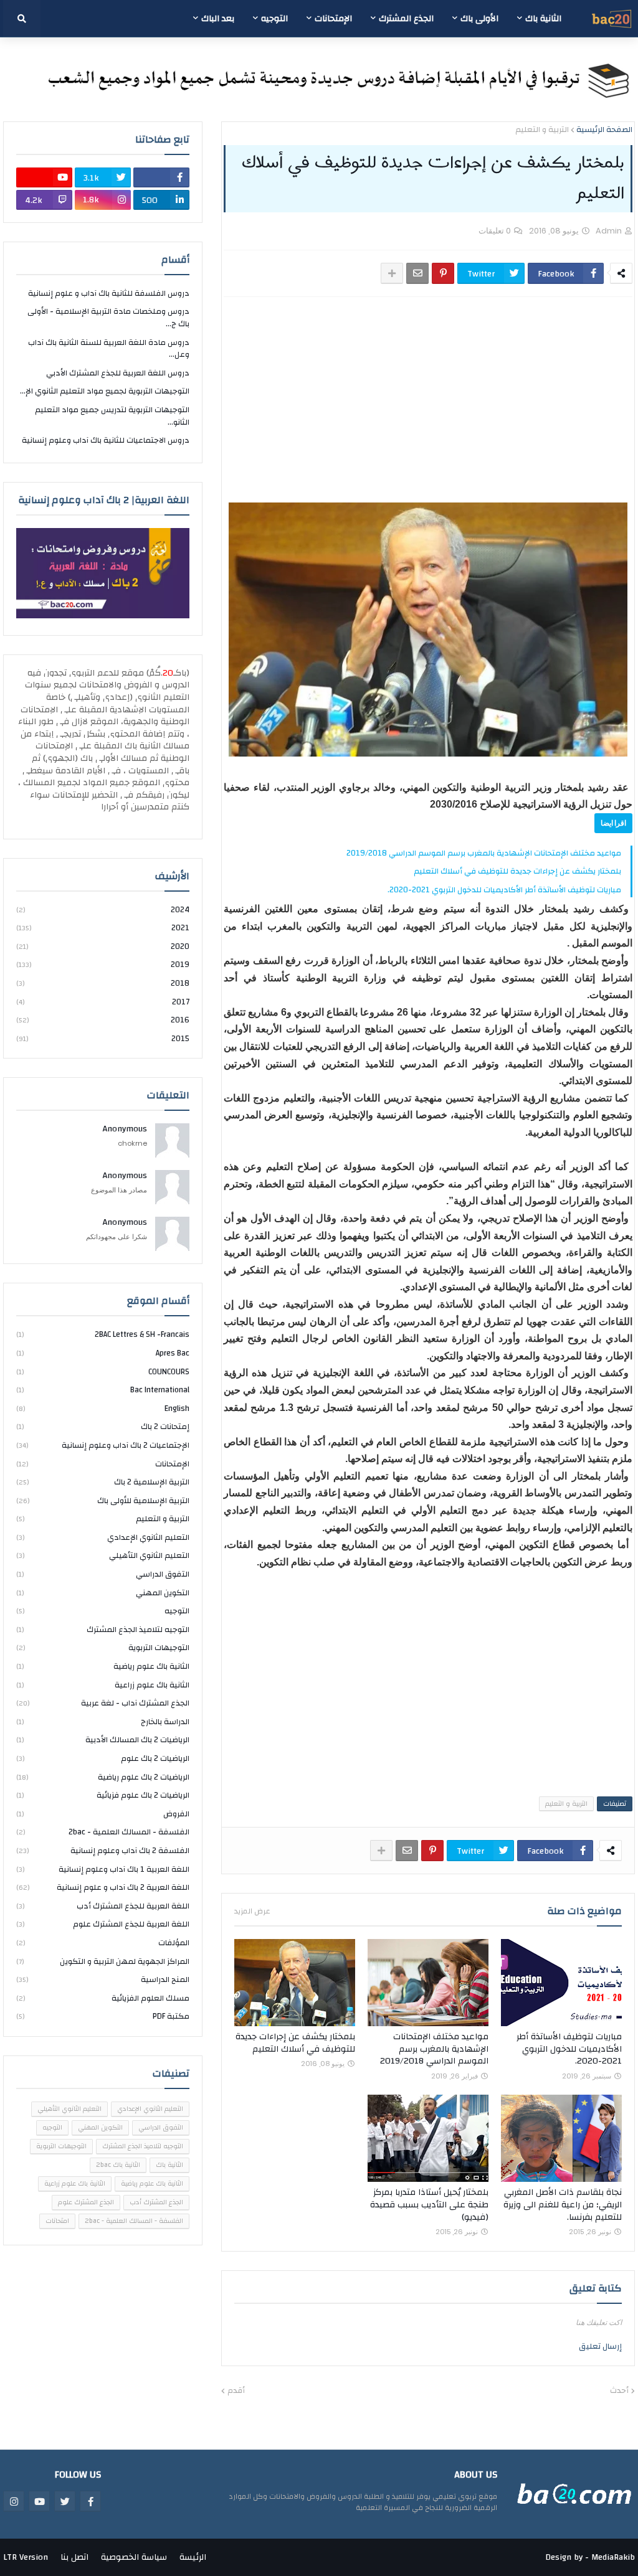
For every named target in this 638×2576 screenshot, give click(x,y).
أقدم (236, 2391)
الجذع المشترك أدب (156, 2202)
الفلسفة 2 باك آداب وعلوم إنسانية (103, 1851)
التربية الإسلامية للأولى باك (103, 1501)
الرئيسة (193, 2557)
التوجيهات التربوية (103, 1648)
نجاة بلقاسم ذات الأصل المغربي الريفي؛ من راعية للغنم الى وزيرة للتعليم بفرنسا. (563, 2205)
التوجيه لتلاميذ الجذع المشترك (103, 1630)
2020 (103, 946)
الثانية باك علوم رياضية (103, 1666)
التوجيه (103, 1611)
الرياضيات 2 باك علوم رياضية (103, 1777)
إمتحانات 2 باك (103, 1427)
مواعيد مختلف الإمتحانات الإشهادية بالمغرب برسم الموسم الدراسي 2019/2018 (484, 853)
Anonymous (125, 1130)
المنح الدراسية (103, 1979)
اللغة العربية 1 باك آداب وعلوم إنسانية (103, 1869)
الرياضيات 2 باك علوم (103, 1758)
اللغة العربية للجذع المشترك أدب (103, 1906)
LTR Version (26, 2557)
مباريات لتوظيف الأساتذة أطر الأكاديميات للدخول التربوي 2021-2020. (504, 890)
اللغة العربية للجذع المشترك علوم (103, 1924)
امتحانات (57, 2221)
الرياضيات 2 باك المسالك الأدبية (103, 1740)
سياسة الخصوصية (134, 2557)
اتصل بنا (74, 2557)
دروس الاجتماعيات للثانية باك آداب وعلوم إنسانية (106, 440)
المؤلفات (103, 1943)
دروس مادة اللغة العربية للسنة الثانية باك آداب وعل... (109, 349)
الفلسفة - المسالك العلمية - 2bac (103, 1832)
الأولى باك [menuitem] (479, 19)
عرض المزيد (252, 1911)
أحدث (619, 2391)
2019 (103, 965)
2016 (103, 1020)
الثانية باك (169, 2165)
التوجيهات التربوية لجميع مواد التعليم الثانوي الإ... (105, 391)
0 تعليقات (495, 231)
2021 (103, 928)
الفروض (103, 1814)
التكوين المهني (103, 1593)
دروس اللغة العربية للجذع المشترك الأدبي (118, 373)
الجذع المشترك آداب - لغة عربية (103, 1703)
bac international (103, 1390)
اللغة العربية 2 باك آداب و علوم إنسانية (103, 1887)
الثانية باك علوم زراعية (103, 1685)
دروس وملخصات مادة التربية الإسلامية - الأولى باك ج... (108, 318)
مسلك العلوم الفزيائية (103, 1998)
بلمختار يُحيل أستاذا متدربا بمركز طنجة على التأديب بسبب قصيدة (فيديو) (429, 2205)
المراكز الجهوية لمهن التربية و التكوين (103, 1961)
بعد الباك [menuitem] (218, 19)
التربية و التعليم (542, 130)
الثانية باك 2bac (118, 2165)
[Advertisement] (428, 400)
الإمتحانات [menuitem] (333, 19)
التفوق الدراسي (103, 1574)
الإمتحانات (103, 1464)
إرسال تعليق (600, 2346)
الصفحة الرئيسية (604, 130)
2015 (103, 1038)
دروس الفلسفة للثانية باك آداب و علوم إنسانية (109, 294)
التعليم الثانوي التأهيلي (103, 1555)
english (103, 1408)
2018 (103, 983)
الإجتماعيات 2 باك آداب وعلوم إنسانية (103, 1445)
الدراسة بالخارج (103, 1722)
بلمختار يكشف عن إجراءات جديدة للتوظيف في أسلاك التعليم (517, 871)
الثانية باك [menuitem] (543, 19)
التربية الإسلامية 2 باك (103, 1482)
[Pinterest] (443, 273)
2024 (103, 911)
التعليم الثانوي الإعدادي (103, 1537)
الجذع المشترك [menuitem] (406, 19)
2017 (103, 1002)
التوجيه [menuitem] (274, 19)
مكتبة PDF (103, 2016)
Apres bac (103, 1353)
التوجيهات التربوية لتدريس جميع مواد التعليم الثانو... (112, 416)
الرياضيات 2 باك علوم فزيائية (103, 1795)
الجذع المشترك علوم (86, 2202)
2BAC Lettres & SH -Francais (103, 1335)
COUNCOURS (103, 1372)
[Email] (417, 273)
